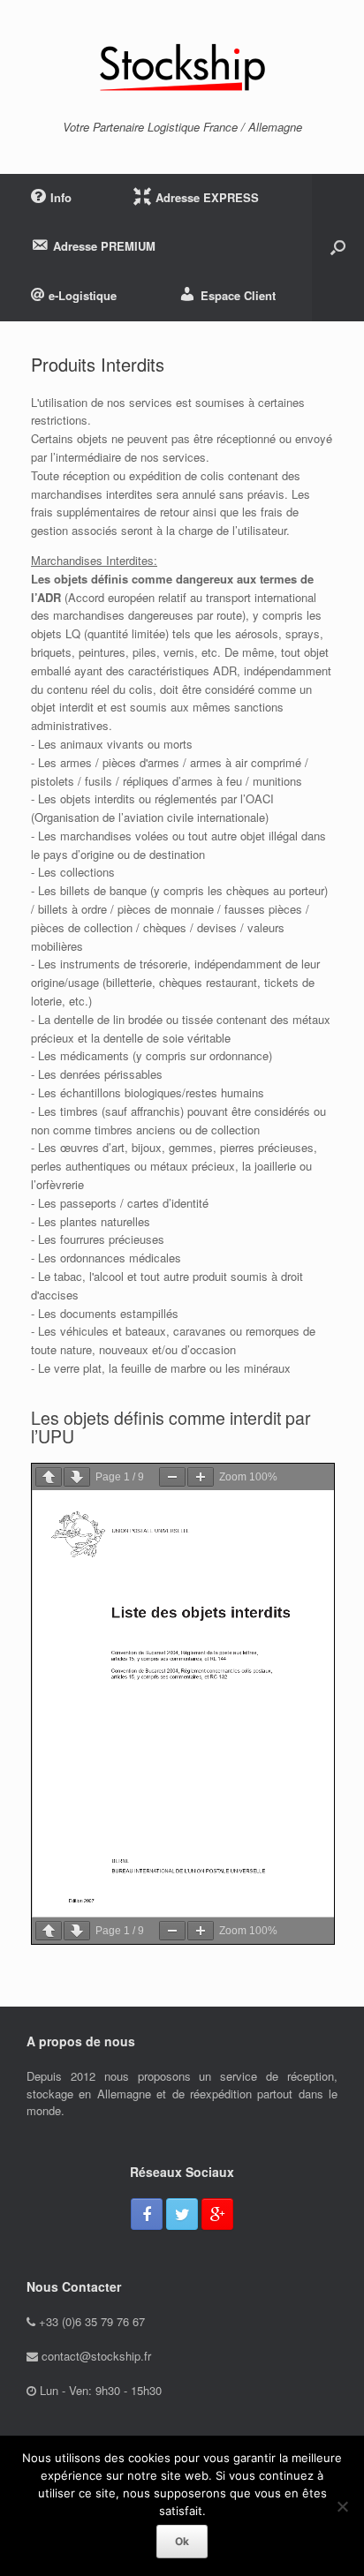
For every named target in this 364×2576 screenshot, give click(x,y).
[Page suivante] (77, 1477)
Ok (182, 2541)
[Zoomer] (201, 1477)
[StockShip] (182, 67)
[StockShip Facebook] (147, 2214)
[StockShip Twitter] (182, 2214)
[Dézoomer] (172, 1477)
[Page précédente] (49, 1477)
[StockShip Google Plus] (217, 2214)
